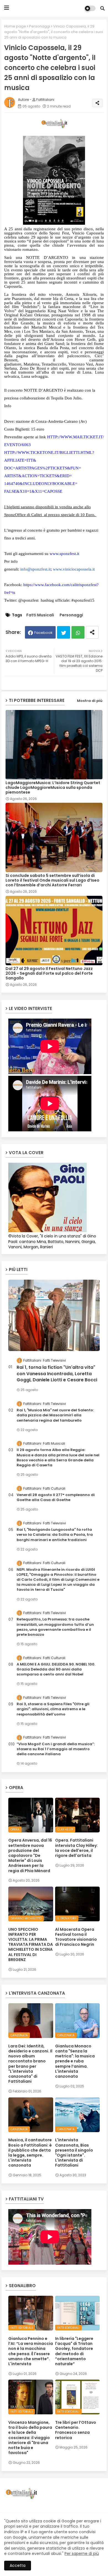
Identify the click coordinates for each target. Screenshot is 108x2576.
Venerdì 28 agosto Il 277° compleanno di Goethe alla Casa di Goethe (56, 1497)
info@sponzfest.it (35, 569)
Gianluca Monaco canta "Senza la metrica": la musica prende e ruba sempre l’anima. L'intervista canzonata (75, 2061)
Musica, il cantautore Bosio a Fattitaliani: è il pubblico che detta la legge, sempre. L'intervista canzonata (30, 2153)
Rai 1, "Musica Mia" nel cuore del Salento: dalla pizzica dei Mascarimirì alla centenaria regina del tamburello (55, 1415)
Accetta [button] (18, 2565)
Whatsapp (78, 632)
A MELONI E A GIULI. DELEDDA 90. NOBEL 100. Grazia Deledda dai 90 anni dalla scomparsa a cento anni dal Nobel (56, 1669)
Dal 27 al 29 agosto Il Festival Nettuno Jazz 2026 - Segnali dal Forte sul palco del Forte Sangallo (49, 973)
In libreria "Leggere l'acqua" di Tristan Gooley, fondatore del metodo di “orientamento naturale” (74, 2351)
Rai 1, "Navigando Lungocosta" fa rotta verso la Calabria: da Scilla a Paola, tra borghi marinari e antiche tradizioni (55, 1535)
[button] (102, 8)
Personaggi (40, 26)
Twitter (64, 632)
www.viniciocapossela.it (74, 569)
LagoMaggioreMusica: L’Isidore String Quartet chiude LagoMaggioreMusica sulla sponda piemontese (53, 788)
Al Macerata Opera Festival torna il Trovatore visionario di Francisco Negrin (76, 1937)
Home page (15, 26)
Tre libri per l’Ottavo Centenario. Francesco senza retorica (76, 2430)
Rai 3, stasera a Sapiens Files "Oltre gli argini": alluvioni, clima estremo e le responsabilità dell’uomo (53, 1709)
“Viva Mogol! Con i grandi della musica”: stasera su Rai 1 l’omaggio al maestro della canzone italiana (56, 1749)
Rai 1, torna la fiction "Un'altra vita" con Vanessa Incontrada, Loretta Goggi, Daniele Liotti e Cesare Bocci (57, 1374)
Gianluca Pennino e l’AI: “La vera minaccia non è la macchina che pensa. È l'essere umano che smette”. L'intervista (31, 2351)
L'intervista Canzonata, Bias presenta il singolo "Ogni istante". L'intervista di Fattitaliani (74, 2153)
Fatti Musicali (40, 615)
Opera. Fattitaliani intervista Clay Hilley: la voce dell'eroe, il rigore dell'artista (76, 1848)
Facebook (43, 633)
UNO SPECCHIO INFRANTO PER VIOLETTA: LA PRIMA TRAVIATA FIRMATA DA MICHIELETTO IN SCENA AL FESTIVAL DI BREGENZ (31, 1944)
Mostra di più (90, 701)
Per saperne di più (82, 2554)
